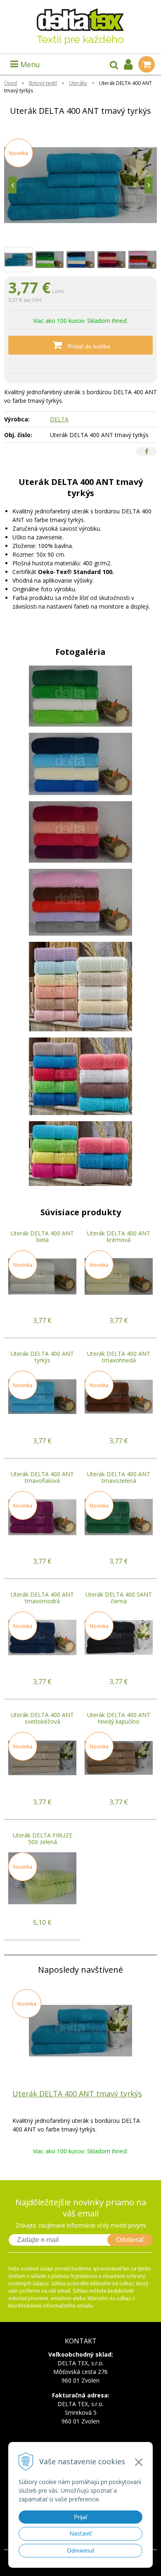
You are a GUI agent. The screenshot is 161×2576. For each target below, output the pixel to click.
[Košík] (147, 64)
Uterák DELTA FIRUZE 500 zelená (43, 1838)
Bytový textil (43, 83)
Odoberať (130, 2240)
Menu (29, 64)
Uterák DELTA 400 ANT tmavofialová (42, 1477)
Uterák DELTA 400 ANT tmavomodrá (42, 1598)
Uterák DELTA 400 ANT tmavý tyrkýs (77, 2094)
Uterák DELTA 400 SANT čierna (119, 1598)
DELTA (59, 419)
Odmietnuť (81, 2550)
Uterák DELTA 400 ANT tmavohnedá (119, 1357)
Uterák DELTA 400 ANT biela (42, 1236)
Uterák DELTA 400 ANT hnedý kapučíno (119, 1718)
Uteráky (78, 83)
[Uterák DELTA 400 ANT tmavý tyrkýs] (80, 185)
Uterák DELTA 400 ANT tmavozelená (119, 1477)
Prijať (81, 2517)
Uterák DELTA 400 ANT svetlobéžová (42, 1718)
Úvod (11, 83)
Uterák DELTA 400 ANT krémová (119, 1236)
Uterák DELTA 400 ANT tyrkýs (42, 1357)
